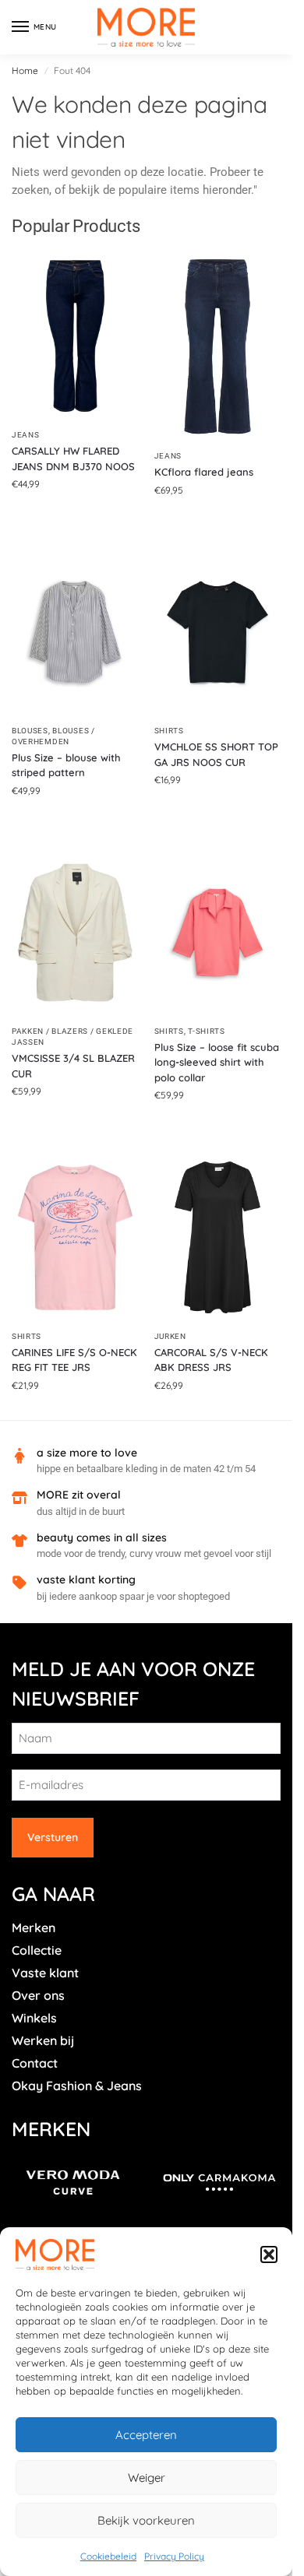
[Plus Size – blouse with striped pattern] (75, 632)
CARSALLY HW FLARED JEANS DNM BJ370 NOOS (73, 459)
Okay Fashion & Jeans (77, 2086)
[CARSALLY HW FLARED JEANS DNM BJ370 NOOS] (75, 336)
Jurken (170, 1336)
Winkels (34, 2018)
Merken (34, 1928)
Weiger (147, 2478)
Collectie (37, 1950)
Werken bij (43, 2040)
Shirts (169, 731)
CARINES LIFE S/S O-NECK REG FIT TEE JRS (74, 1360)
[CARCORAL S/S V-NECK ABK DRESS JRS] (218, 1237)
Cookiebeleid (108, 2556)
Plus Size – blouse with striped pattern (66, 765)
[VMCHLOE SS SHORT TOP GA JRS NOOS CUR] (218, 633)
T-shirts (207, 1031)
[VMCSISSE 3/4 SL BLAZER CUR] (75, 933)
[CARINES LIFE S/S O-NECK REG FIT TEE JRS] (75, 1237)
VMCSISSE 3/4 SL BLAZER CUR (73, 1066)
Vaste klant (45, 1973)
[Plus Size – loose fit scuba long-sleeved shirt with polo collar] (218, 933)
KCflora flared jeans (204, 472)
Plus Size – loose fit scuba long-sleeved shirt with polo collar (217, 1062)
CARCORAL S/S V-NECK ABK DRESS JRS (211, 1360)
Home (25, 70)
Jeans (26, 435)
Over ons (38, 1995)
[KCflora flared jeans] (218, 346)
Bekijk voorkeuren (146, 2520)
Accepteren (146, 2435)
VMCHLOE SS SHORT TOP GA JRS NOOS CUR (216, 754)
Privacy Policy (174, 2556)
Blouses (30, 731)
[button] (269, 2254)
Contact (35, 2063)
